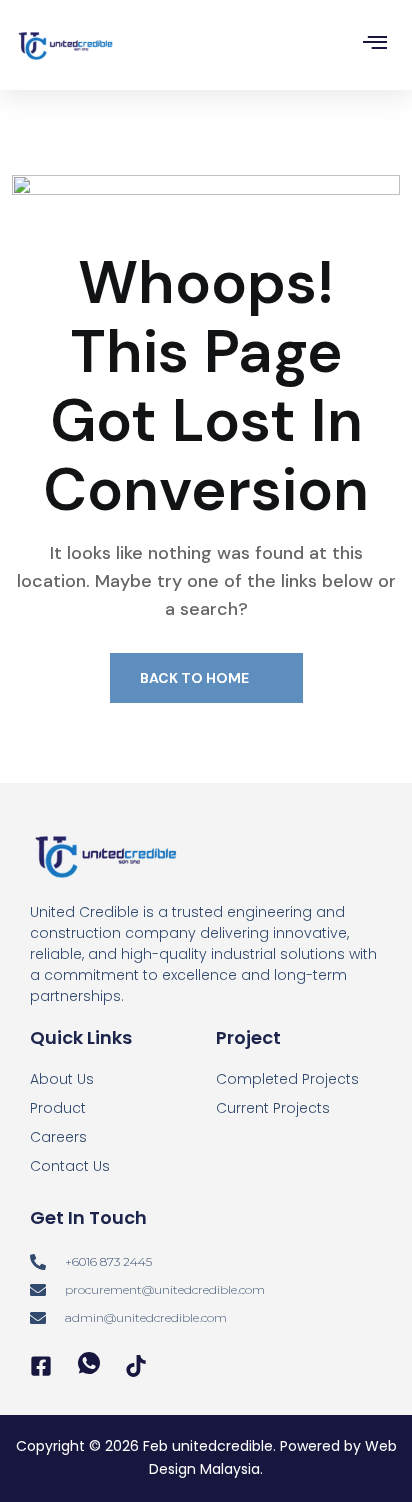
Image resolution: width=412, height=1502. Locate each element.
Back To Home (196, 678)
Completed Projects (287, 1079)
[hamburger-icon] (374, 45)
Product (58, 1108)
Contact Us (70, 1166)
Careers (58, 1137)
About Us (62, 1079)
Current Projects (273, 1108)
